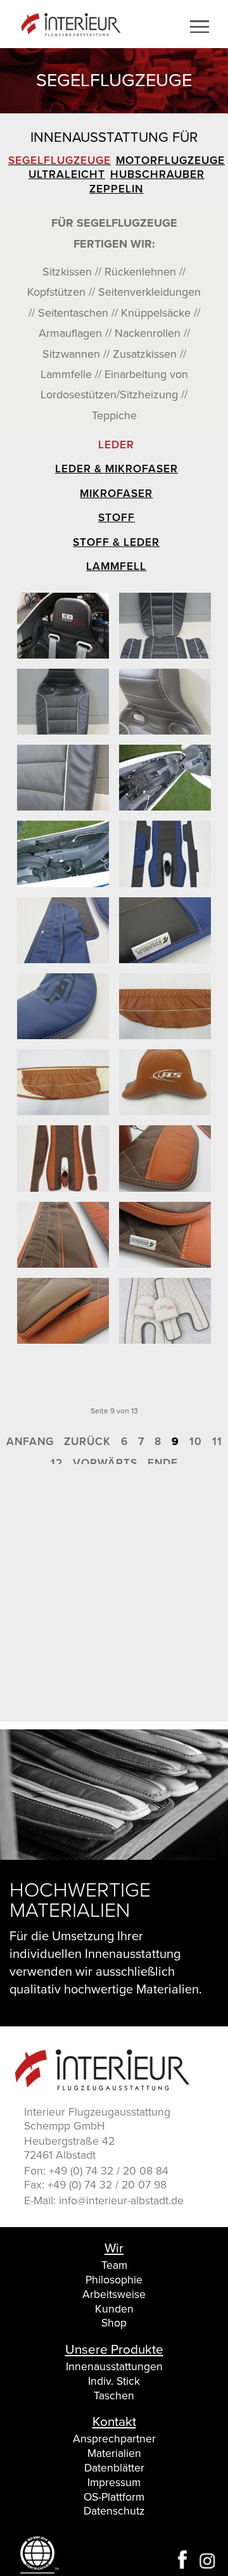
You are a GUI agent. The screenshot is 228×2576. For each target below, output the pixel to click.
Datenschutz (114, 2511)
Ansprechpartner (114, 2439)
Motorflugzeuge (170, 161)
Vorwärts (105, 1463)
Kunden (114, 2309)
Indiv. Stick (114, 2381)
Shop (114, 2323)
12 (57, 1463)
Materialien (114, 2453)
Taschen (114, 2396)
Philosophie (114, 2280)
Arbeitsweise (114, 2295)
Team (114, 2265)
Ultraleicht (67, 174)
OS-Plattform (114, 2497)
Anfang (30, 1442)
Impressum (114, 2483)
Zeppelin (116, 189)
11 (217, 1442)
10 (196, 1442)
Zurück (87, 1442)
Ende (163, 1463)
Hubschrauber (157, 174)
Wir (114, 2249)
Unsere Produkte (114, 2351)
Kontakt (114, 2423)
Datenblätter (114, 2468)
